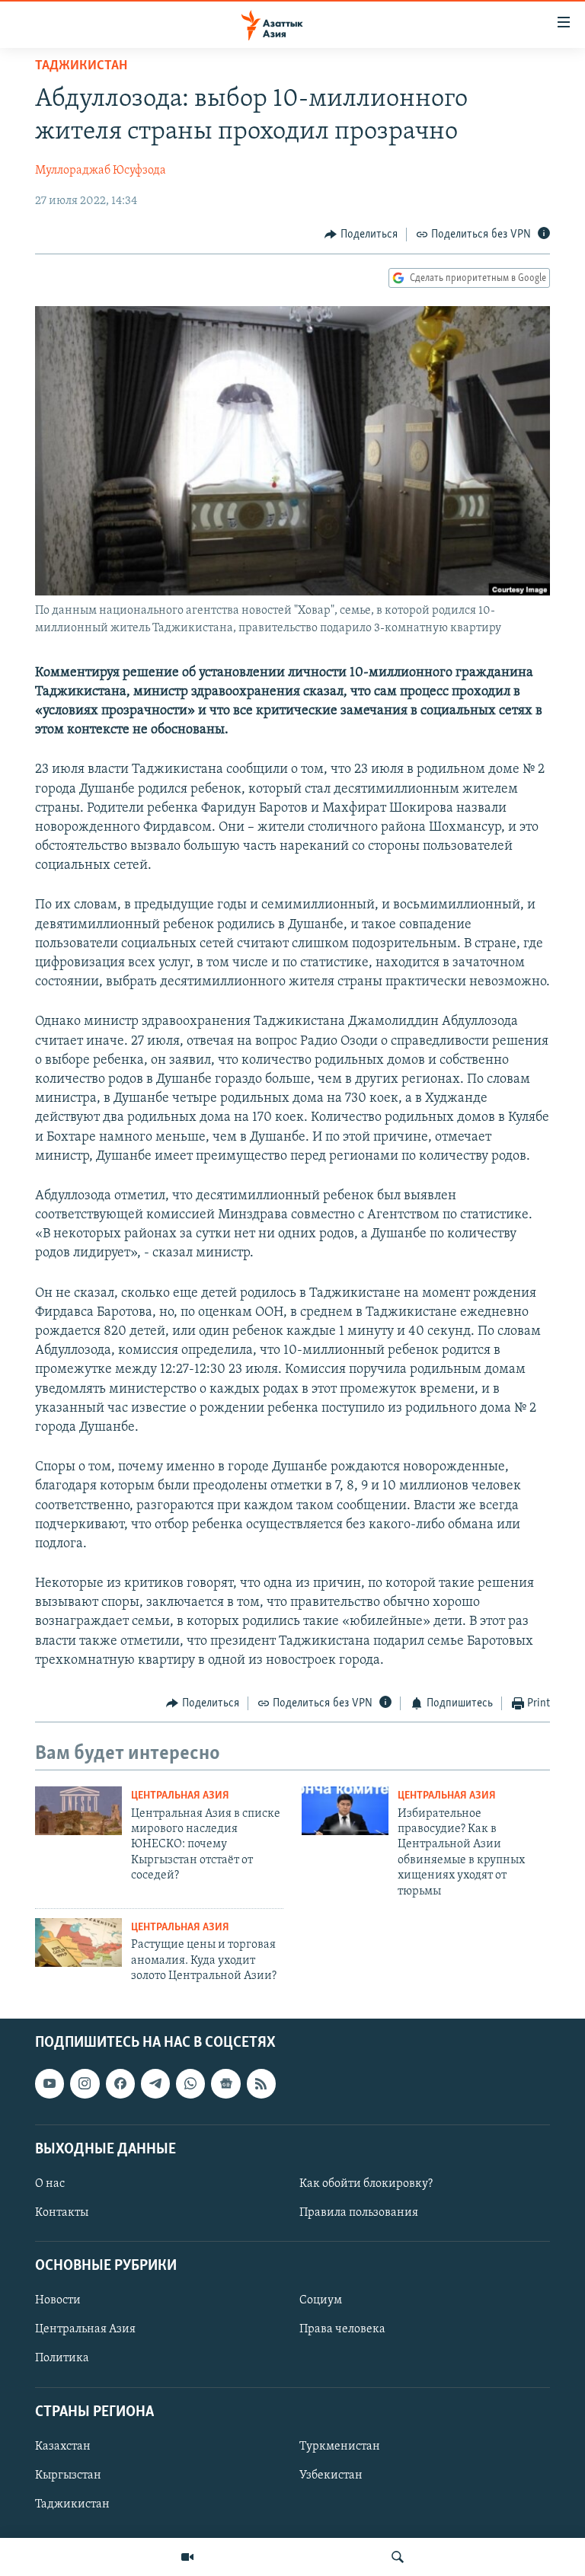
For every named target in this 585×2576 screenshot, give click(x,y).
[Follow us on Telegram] (155, 2084)
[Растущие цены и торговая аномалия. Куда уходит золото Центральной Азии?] (78, 1942)
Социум (321, 2301)
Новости (58, 2301)
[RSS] (261, 2084)
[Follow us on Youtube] (50, 2084)
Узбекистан (331, 2475)
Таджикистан (81, 66)
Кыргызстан (68, 2475)
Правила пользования (359, 2213)
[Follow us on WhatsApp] (190, 2084)
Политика (62, 2359)
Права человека (342, 2330)
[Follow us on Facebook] (120, 2084)
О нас (50, 2184)
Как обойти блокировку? (366, 2184)
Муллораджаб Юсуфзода (101, 171)
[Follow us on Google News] (225, 2084)
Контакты (62, 2213)
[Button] (361, 235)
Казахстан (63, 2447)
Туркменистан (340, 2447)
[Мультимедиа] (187, 2557)
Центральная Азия (180, 1796)
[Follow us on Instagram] (85, 2084)
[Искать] (398, 2557)
